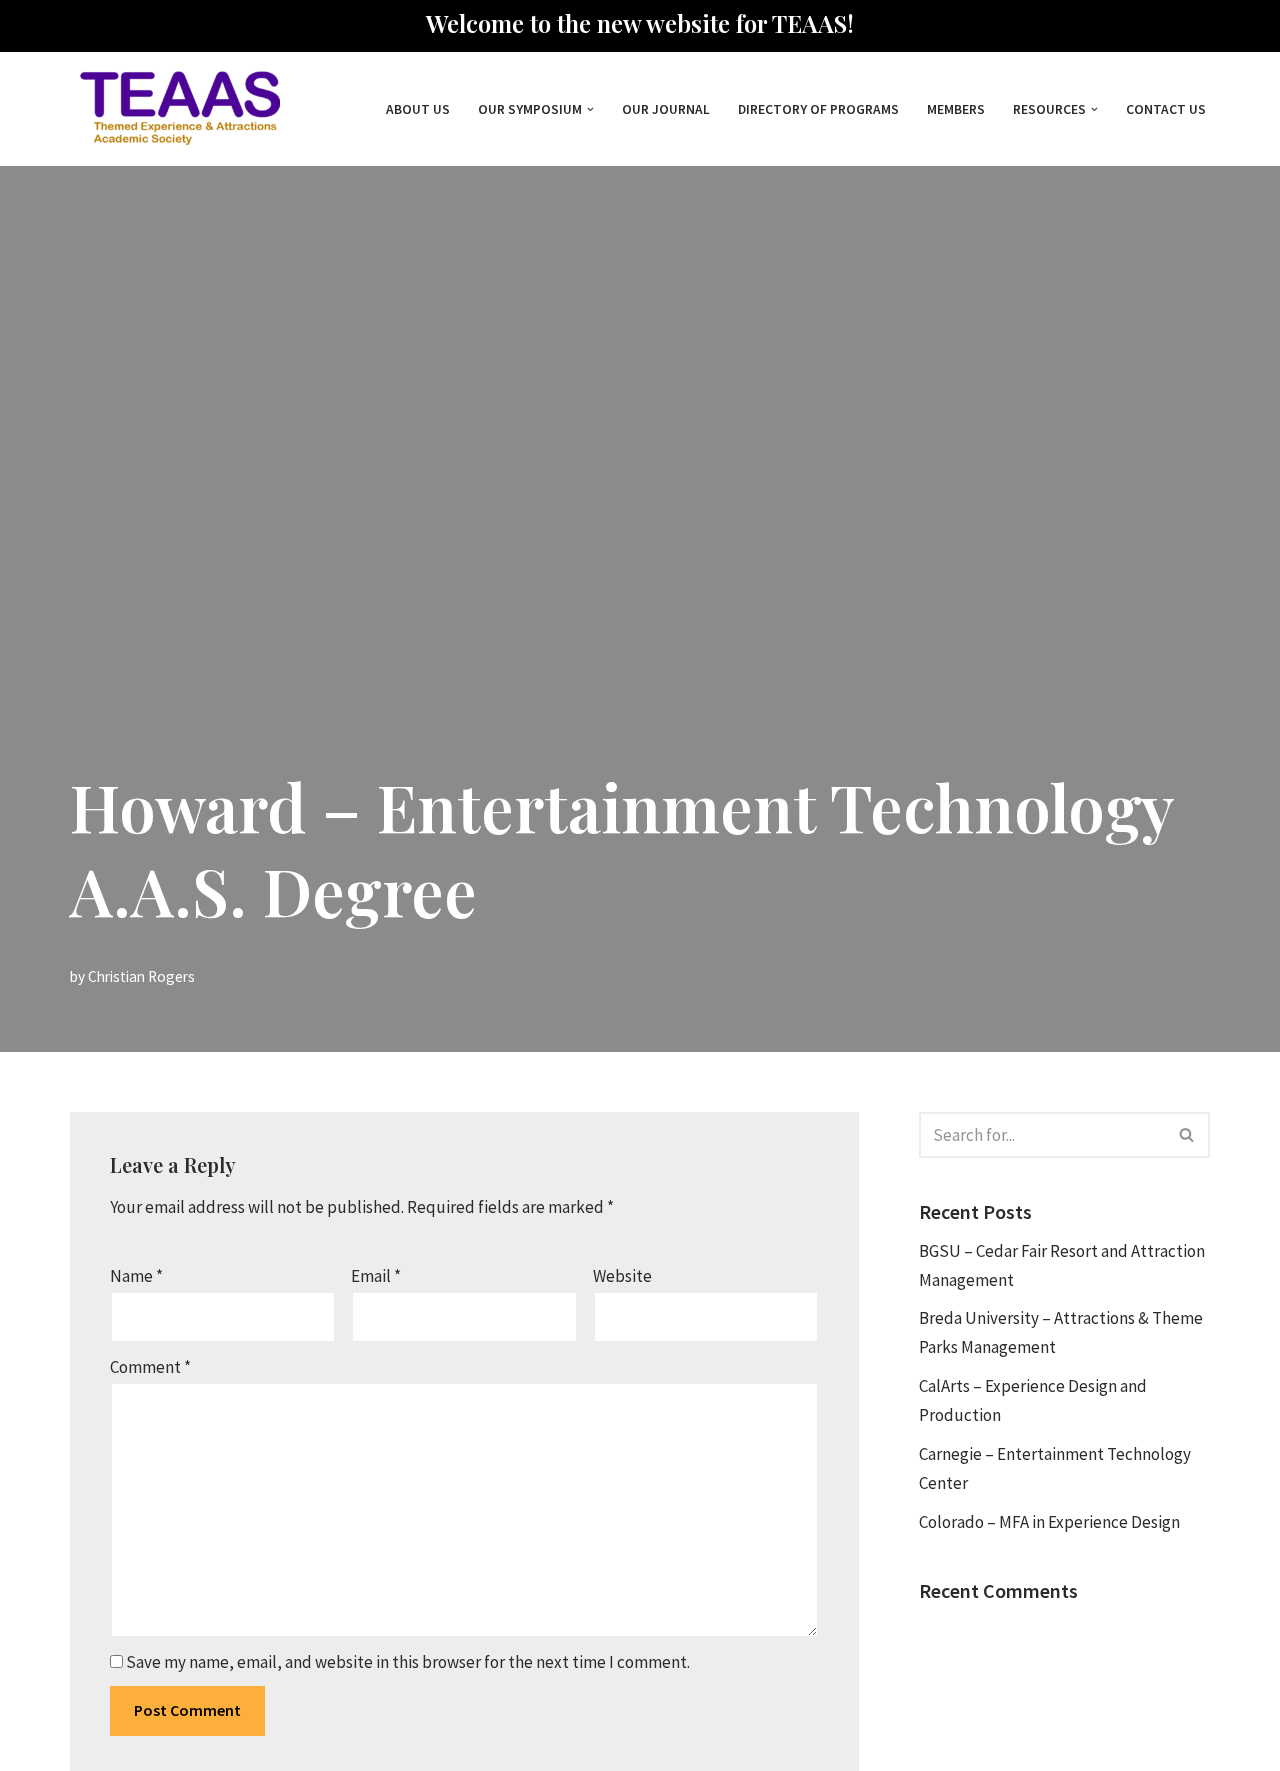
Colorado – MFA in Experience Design (1049, 1522)
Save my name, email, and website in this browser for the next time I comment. (408, 1662)
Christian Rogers (141, 976)
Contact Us (1166, 109)
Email (376, 1276)
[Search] (1187, 1135)
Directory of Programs (818, 109)
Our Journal (666, 109)
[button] (590, 109)
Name (136, 1276)
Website (622, 1276)
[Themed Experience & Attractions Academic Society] (175, 109)
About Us (418, 109)
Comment (150, 1367)
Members (956, 109)
